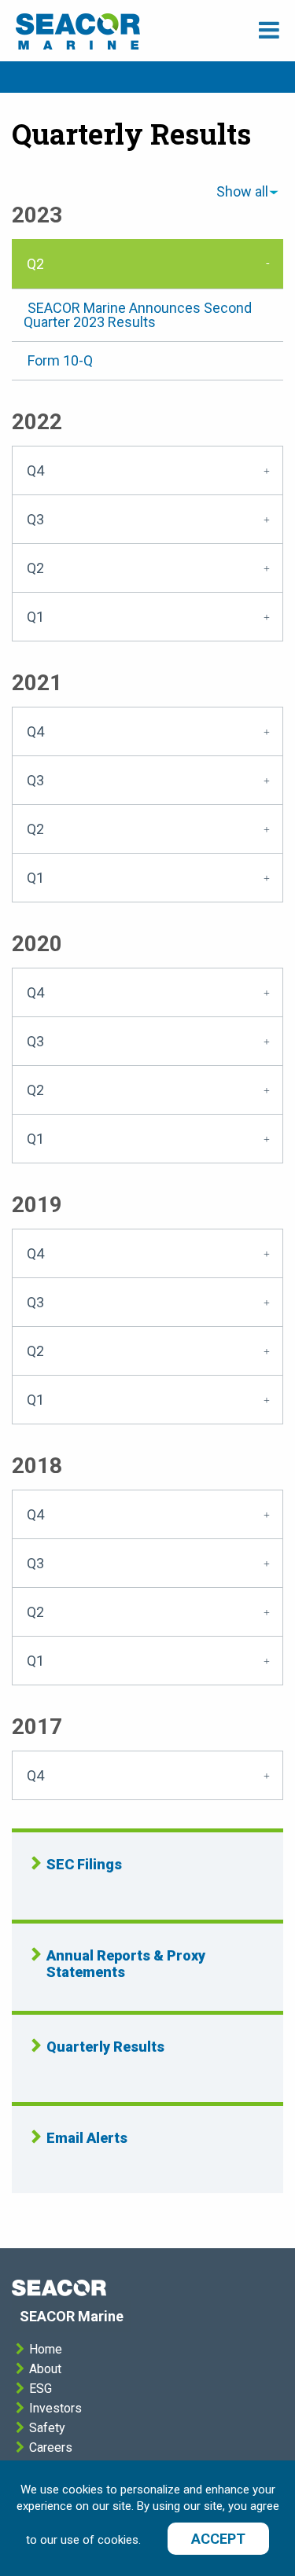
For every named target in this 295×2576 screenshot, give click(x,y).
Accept (218, 2539)
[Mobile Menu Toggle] (269, 30)
